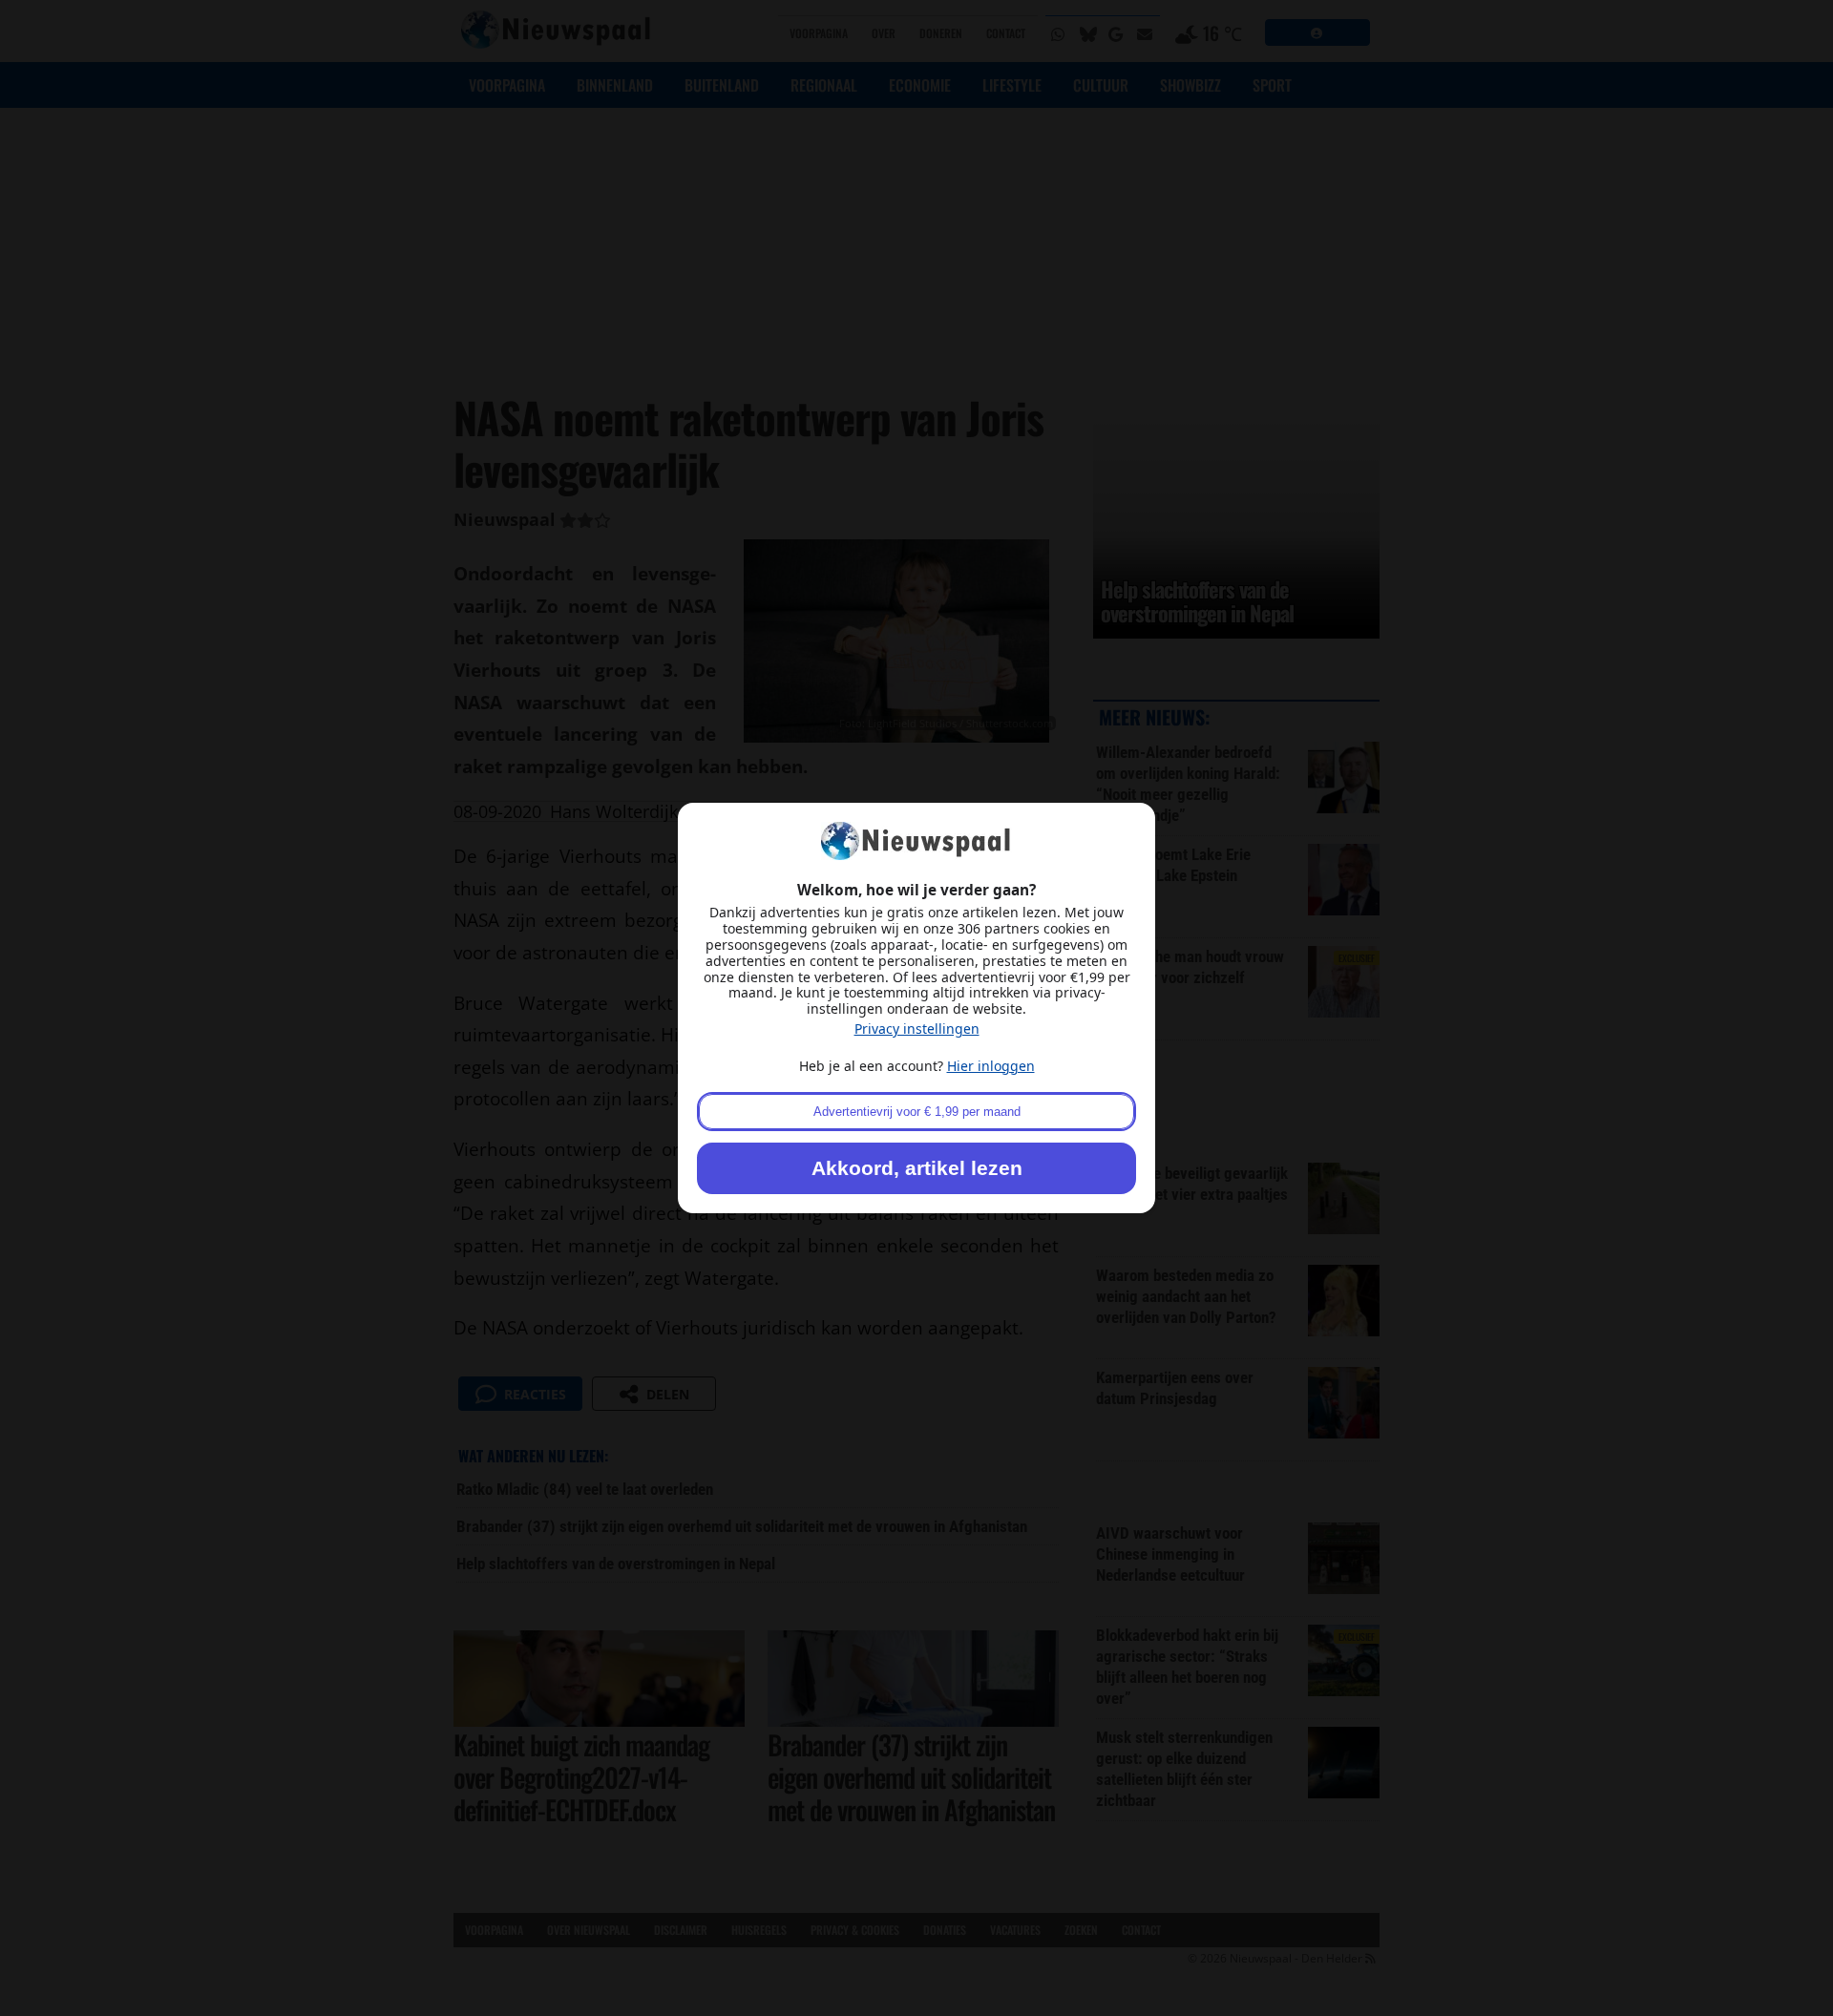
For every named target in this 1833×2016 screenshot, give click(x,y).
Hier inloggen (991, 1066)
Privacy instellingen (917, 1029)
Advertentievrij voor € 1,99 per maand (917, 1112)
